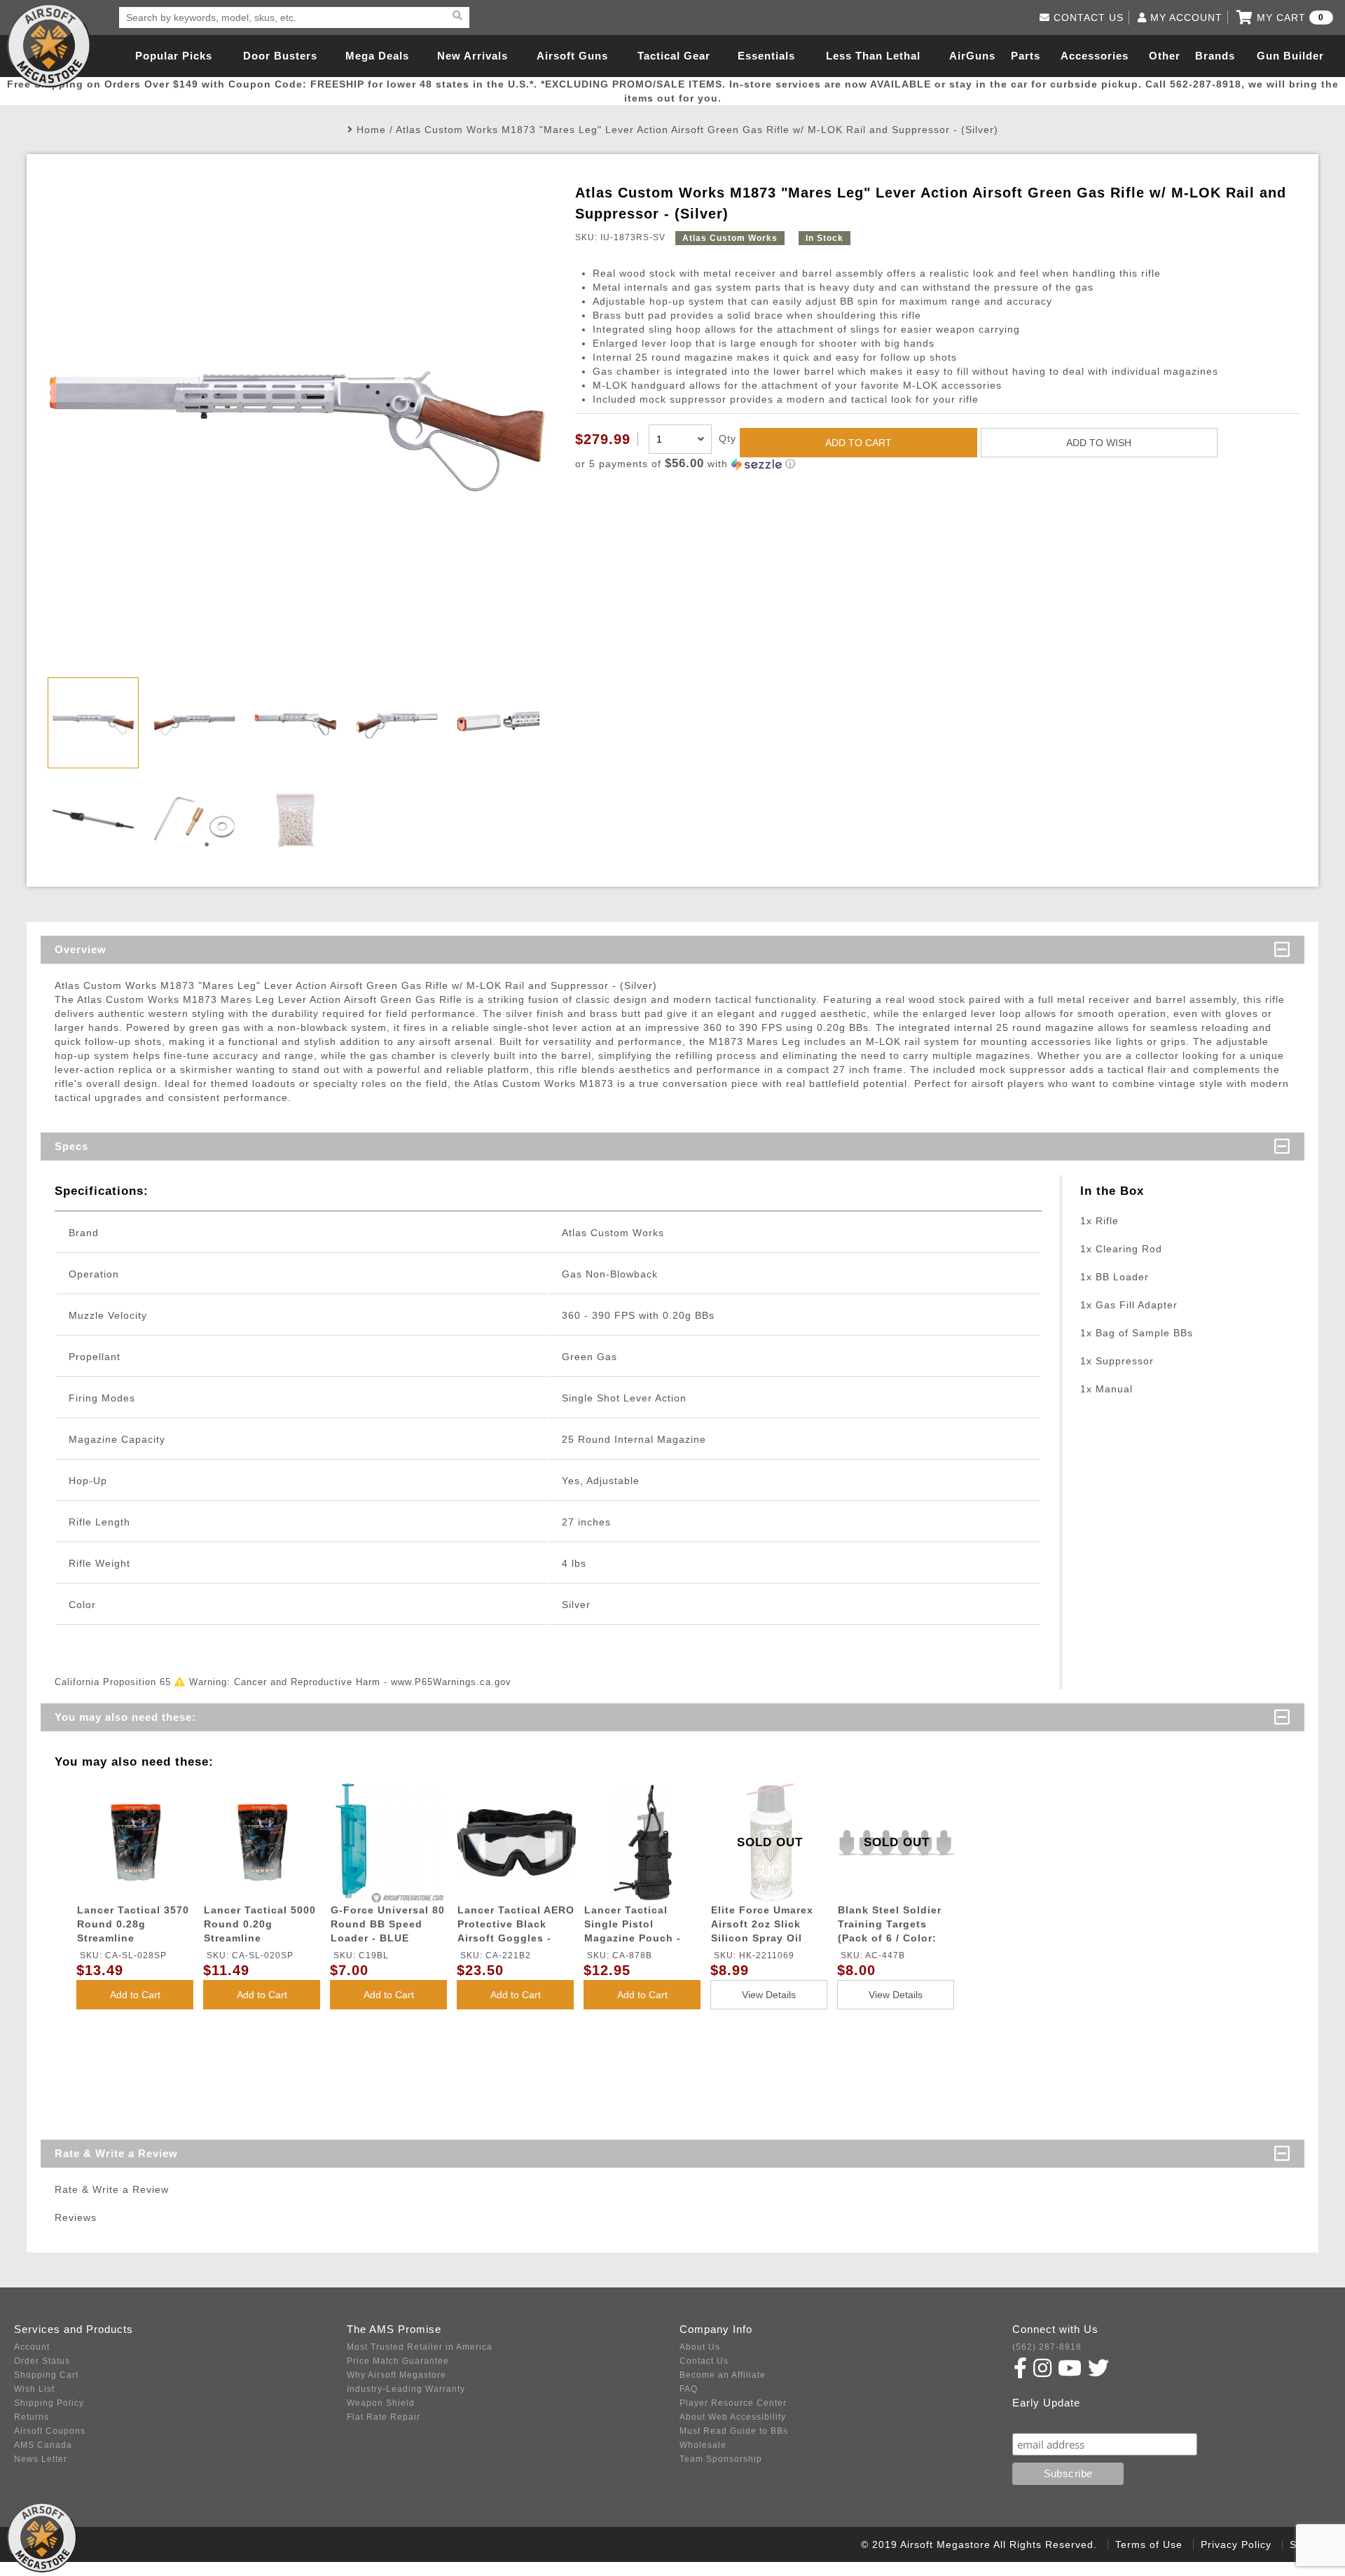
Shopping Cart (46, 2375)
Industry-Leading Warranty (406, 2389)
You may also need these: (125, 1717)
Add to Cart (135, 1995)
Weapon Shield (381, 2403)
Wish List (34, 2389)
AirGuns (972, 56)
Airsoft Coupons (50, 2431)
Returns (32, 2417)
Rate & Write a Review (116, 2153)
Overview (81, 949)
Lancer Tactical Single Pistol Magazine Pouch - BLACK (633, 1926)
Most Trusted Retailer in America (420, 2347)
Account (32, 2347)
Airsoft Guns (572, 56)
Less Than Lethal (873, 56)
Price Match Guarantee (398, 2361)
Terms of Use (1149, 2544)
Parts (1026, 56)
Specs (71, 1146)
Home (371, 130)
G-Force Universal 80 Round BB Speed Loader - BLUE (388, 1924)
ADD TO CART (858, 443)
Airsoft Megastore (49, 46)
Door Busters (280, 56)
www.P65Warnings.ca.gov (451, 1682)
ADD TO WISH (1099, 443)
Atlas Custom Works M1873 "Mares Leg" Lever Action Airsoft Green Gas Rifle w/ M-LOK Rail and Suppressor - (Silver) (697, 130)
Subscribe (1043, 2419)
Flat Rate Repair (384, 2417)
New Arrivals (473, 56)
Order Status (42, 2361)
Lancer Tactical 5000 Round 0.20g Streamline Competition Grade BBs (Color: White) (260, 1926)
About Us (700, 2347)
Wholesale (703, 2445)
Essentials (766, 56)
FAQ (689, 2389)
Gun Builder (1290, 56)
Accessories (1095, 56)
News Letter (41, 2459)
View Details (769, 1995)
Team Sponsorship (721, 2459)
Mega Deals (377, 56)
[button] (938, 464)
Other (1165, 56)
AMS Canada (43, 2445)
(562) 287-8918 (1047, 2347)
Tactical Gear (674, 56)
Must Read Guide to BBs (734, 2431)
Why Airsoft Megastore (396, 2375)
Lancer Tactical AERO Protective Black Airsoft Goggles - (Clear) (516, 1926)
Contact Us (704, 2361)
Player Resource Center (733, 2403)
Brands (1215, 56)
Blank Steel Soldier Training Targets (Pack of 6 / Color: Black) (890, 1926)
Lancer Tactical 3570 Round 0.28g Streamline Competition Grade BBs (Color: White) (133, 1926)
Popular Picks (174, 56)
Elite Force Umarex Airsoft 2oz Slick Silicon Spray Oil (762, 1924)
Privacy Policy (1236, 2544)
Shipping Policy (49, 2403)
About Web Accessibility (733, 2417)
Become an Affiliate (723, 2375)
